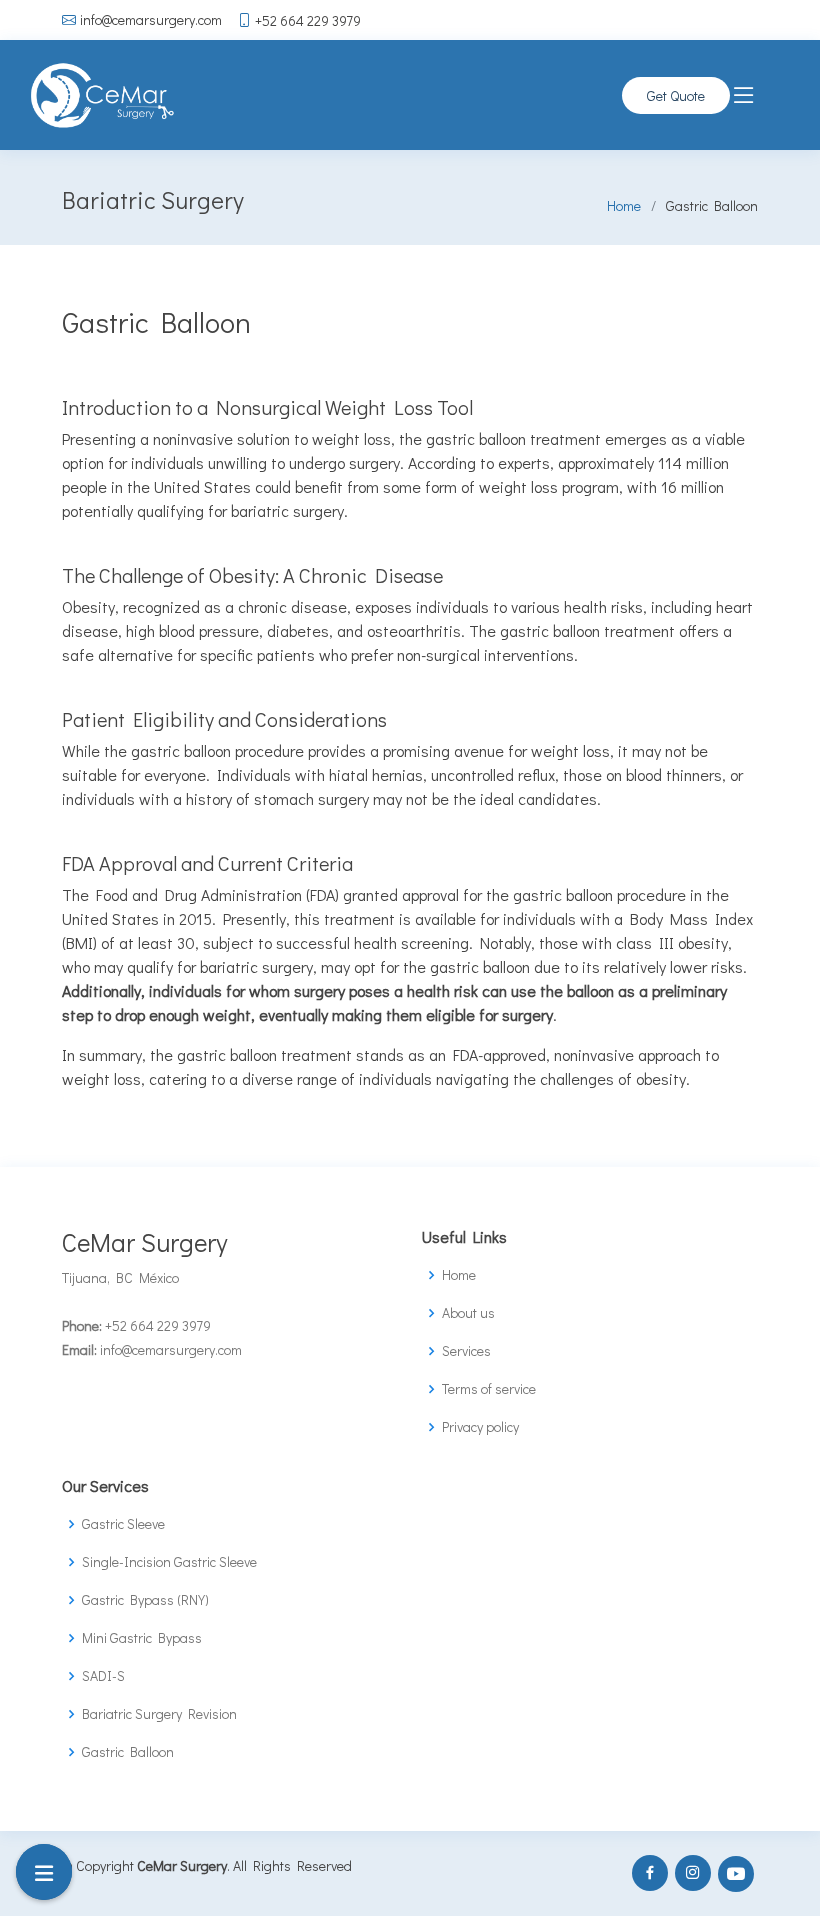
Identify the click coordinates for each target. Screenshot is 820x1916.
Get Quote (676, 95)
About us (468, 1313)
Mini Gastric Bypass (142, 1638)
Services (466, 1351)
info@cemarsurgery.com (151, 20)
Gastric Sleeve (123, 1524)
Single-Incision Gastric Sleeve (169, 1562)
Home (624, 205)
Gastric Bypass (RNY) (145, 1600)
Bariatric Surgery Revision (159, 1714)
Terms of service (489, 1389)
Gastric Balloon (128, 1752)
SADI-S (103, 1676)
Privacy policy (480, 1427)
